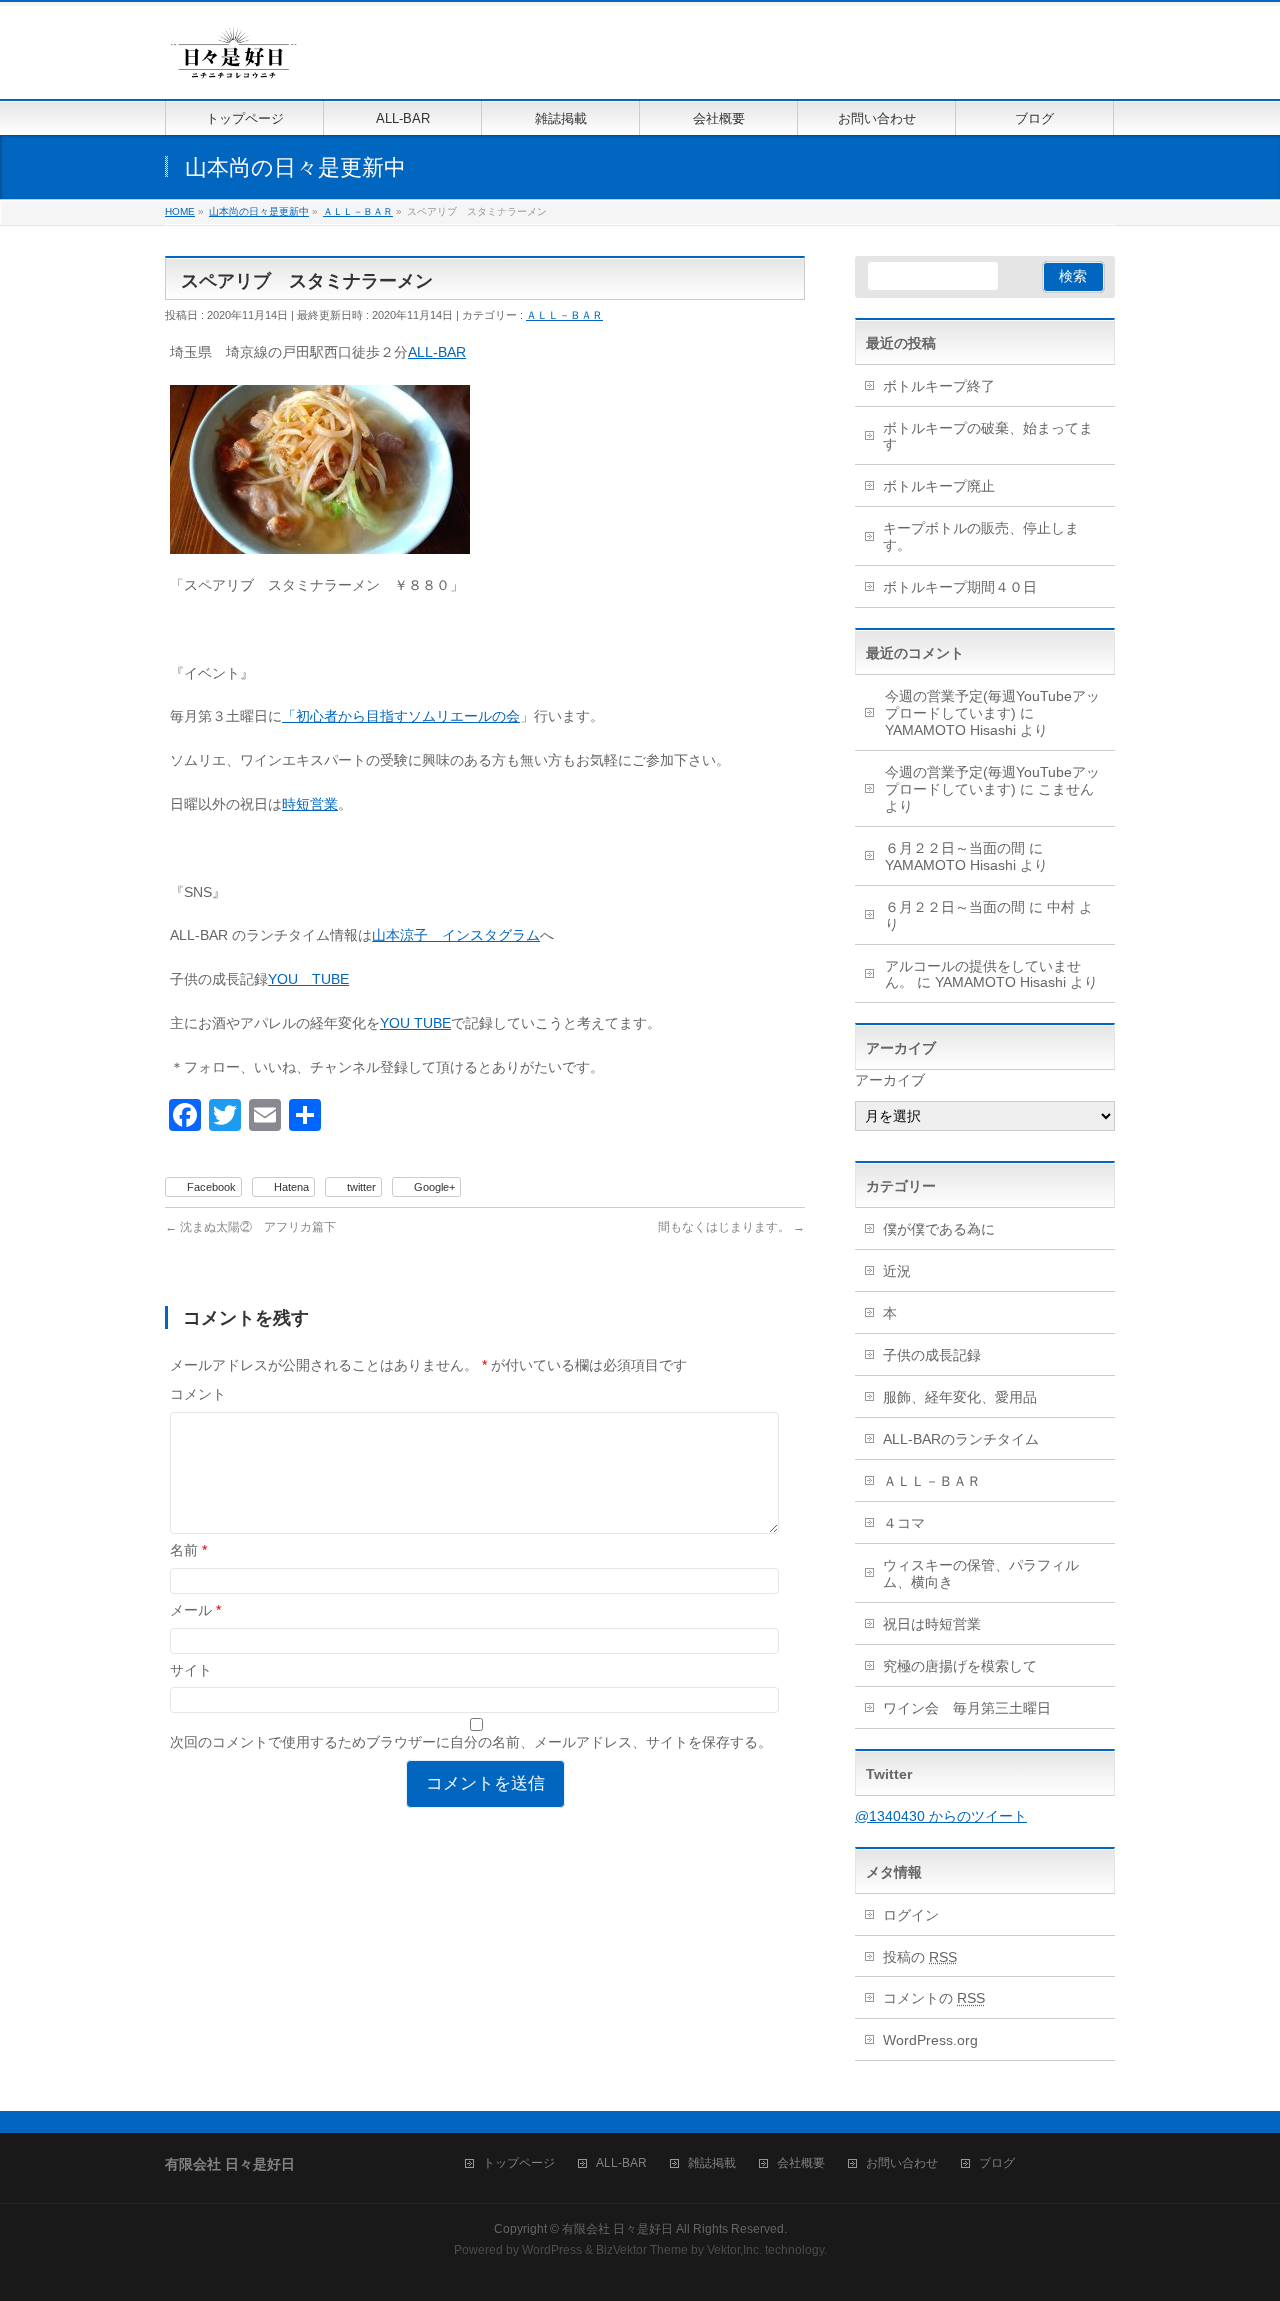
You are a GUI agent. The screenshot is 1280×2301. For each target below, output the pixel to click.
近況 (897, 1271)
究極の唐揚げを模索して (960, 1666)
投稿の (920, 1957)
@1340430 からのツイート (941, 1816)
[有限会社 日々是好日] (234, 61)
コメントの (934, 1998)
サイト (191, 1670)
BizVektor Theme (642, 2250)
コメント (198, 1394)
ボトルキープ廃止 (939, 486)
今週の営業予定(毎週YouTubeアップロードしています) (992, 704)
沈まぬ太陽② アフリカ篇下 (250, 1227)
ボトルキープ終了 (939, 386)
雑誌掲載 (712, 2163)
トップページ (519, 2163)
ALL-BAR (437, 352)
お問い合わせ (902, 2163)
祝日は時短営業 (932, 1624)
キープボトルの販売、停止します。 (981, 536)
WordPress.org (930, 2040)
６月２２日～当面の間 (955, 848)
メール (195, 1610)
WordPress (552, 2250)
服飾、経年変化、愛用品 (960, 1397)
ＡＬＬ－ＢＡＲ (564, 315)
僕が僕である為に (939, 1229)
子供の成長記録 (932, 1355)
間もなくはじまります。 (731, 1227)
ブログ (997, 2163)
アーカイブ (890, 1080)
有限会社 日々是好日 (617, 2229)
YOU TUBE (308, 979)
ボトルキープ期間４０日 (960, 587)
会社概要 (801, 2163)
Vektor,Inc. (734, 2250)
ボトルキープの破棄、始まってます (988, 436)
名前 (188, 1550)
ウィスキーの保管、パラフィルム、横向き (981, 1573)
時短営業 (310, 804)
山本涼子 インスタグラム (456, 935)
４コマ (904, 1523)
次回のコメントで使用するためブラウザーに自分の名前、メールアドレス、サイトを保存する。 (471, 1742)
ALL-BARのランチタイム (968, 1439)
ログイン (911, 1915)
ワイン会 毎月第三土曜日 (967, 1708)
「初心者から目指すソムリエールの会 (401, 716)
